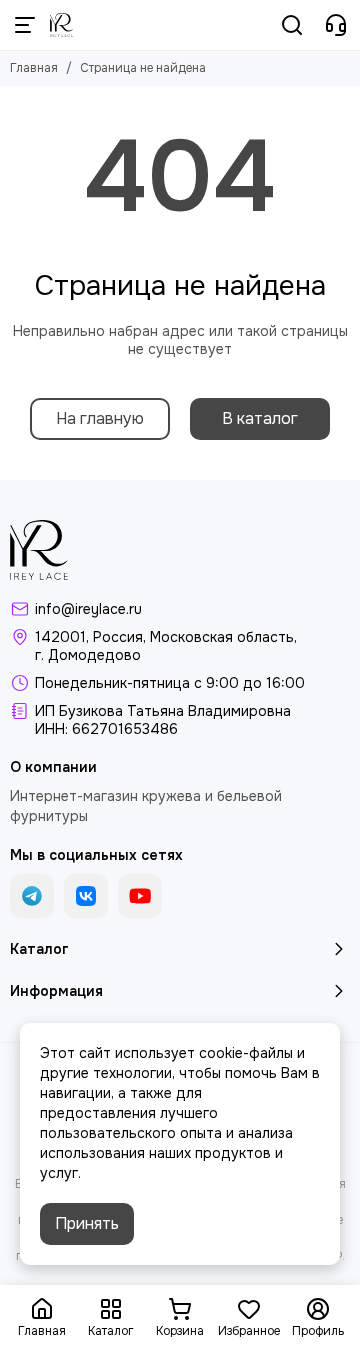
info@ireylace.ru (88, 609)
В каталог (260, 418)
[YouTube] (140, 896)
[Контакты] (336, 25)
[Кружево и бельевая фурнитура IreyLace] (61, 25)
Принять (87, 1223)
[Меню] (25, 25)
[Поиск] (292, 25)
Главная (34, 68)
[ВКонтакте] (86, 896)
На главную (100, 418)
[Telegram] (32, 896)
